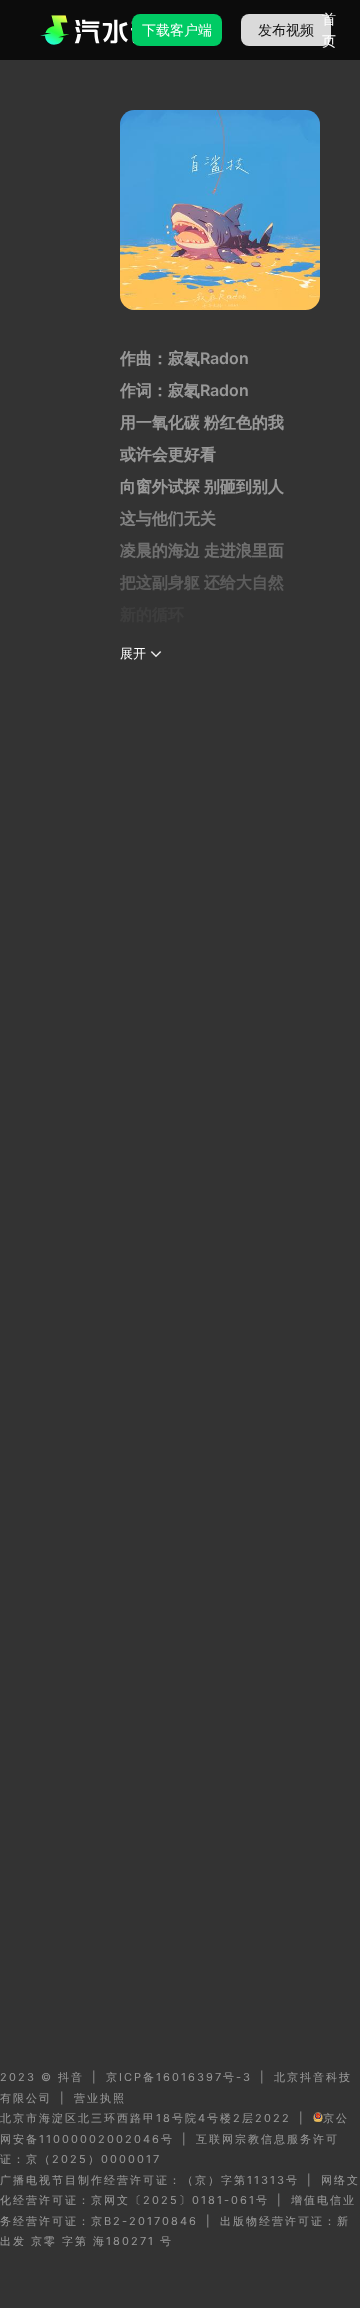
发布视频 (286, 29)
